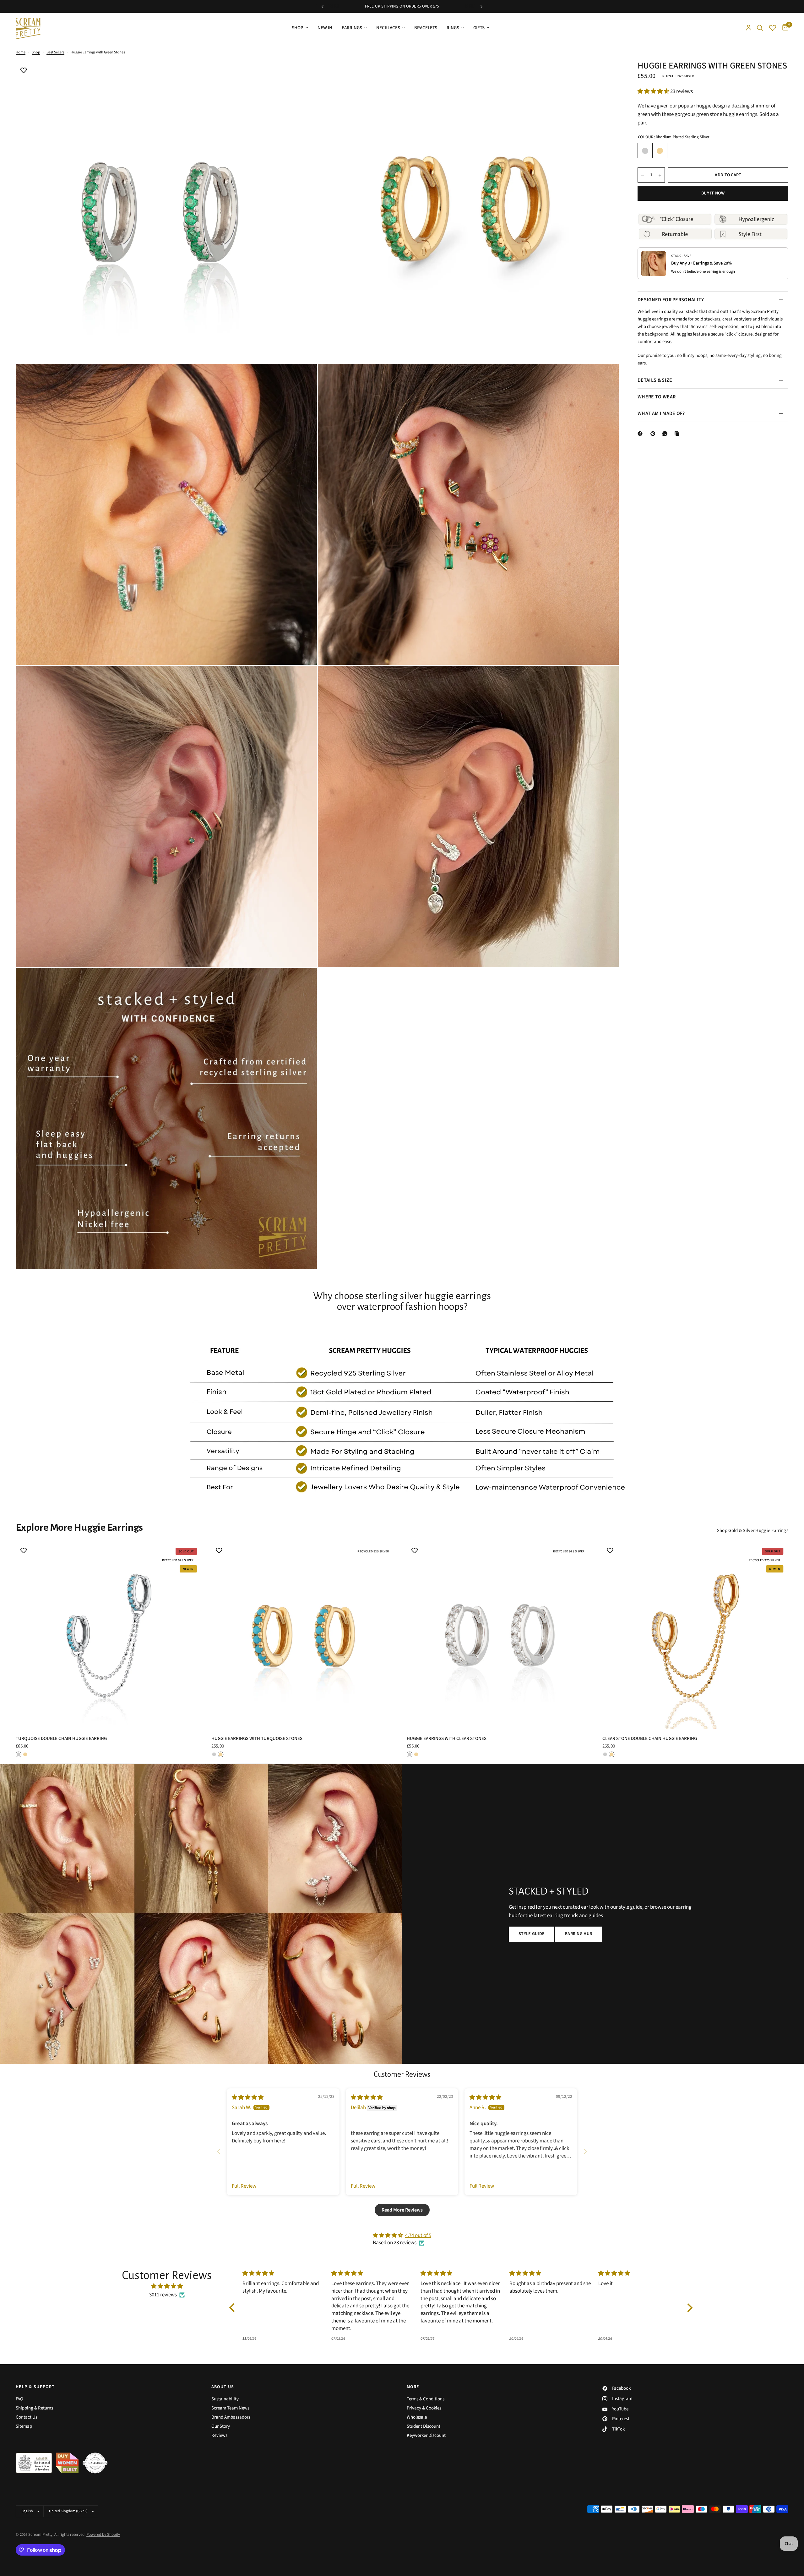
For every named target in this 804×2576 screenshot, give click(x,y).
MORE (413, 2387)
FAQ (19, 2399)
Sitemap (24, 2426)
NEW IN (325, 28)
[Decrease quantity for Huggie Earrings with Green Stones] (643, 175)
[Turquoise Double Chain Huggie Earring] (109, 1636)
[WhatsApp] (666, 434)
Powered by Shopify (103, 2535)
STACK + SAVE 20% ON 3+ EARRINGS (439, 6)
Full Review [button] (244, 2186)
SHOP (298, 28)
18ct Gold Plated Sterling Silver (660, 151)
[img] (248, 2097)
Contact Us (27, 2417)
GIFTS (479, 28)
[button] (654, 91)
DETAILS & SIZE (655, 380)
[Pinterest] (654, 434)
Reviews (219, 2435)
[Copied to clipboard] (678, 434)
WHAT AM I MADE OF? (661, 413)
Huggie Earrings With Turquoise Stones (257, 1738)
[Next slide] (585, 2151)
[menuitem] (300, 28)
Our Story (221, 2426)
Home (21, 52)
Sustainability (225, 2399)
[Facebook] (641, 434)
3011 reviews (163, 2295)
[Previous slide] (219, 2151)
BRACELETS (426, 28)
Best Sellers (55, 52)
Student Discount (424, 2426)
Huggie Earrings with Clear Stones (447, 1738)
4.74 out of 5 (418, 2235)
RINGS (453, 28)
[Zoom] (304, 75)
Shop (36, 52)
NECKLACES (388, 28)
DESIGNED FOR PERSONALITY (671, 300)
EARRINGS (352, 28)
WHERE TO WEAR (657, 397)
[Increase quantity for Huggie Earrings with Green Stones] (660, 175)
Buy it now (713, 194)
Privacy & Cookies (424, 2408)
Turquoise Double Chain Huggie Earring (61, 1738)
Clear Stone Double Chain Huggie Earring (650, 1738)
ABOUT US (223, 2387)
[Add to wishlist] (24, 71)
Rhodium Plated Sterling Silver (645, 151)
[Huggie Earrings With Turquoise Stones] (304, 1636)
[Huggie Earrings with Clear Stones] (500, 1636)
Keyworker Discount (426, 2435)
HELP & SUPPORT (35, 2387)
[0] (784, 28)
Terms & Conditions (426, 2399)
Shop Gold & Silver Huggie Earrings (753, 1531)
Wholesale (417, 2417)
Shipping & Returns (34, 2408)
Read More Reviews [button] (402, 2210)
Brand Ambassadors (231, 2417)
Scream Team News (230, 2408)
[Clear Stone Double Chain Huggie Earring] (695, 1636)
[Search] (760, 28)
